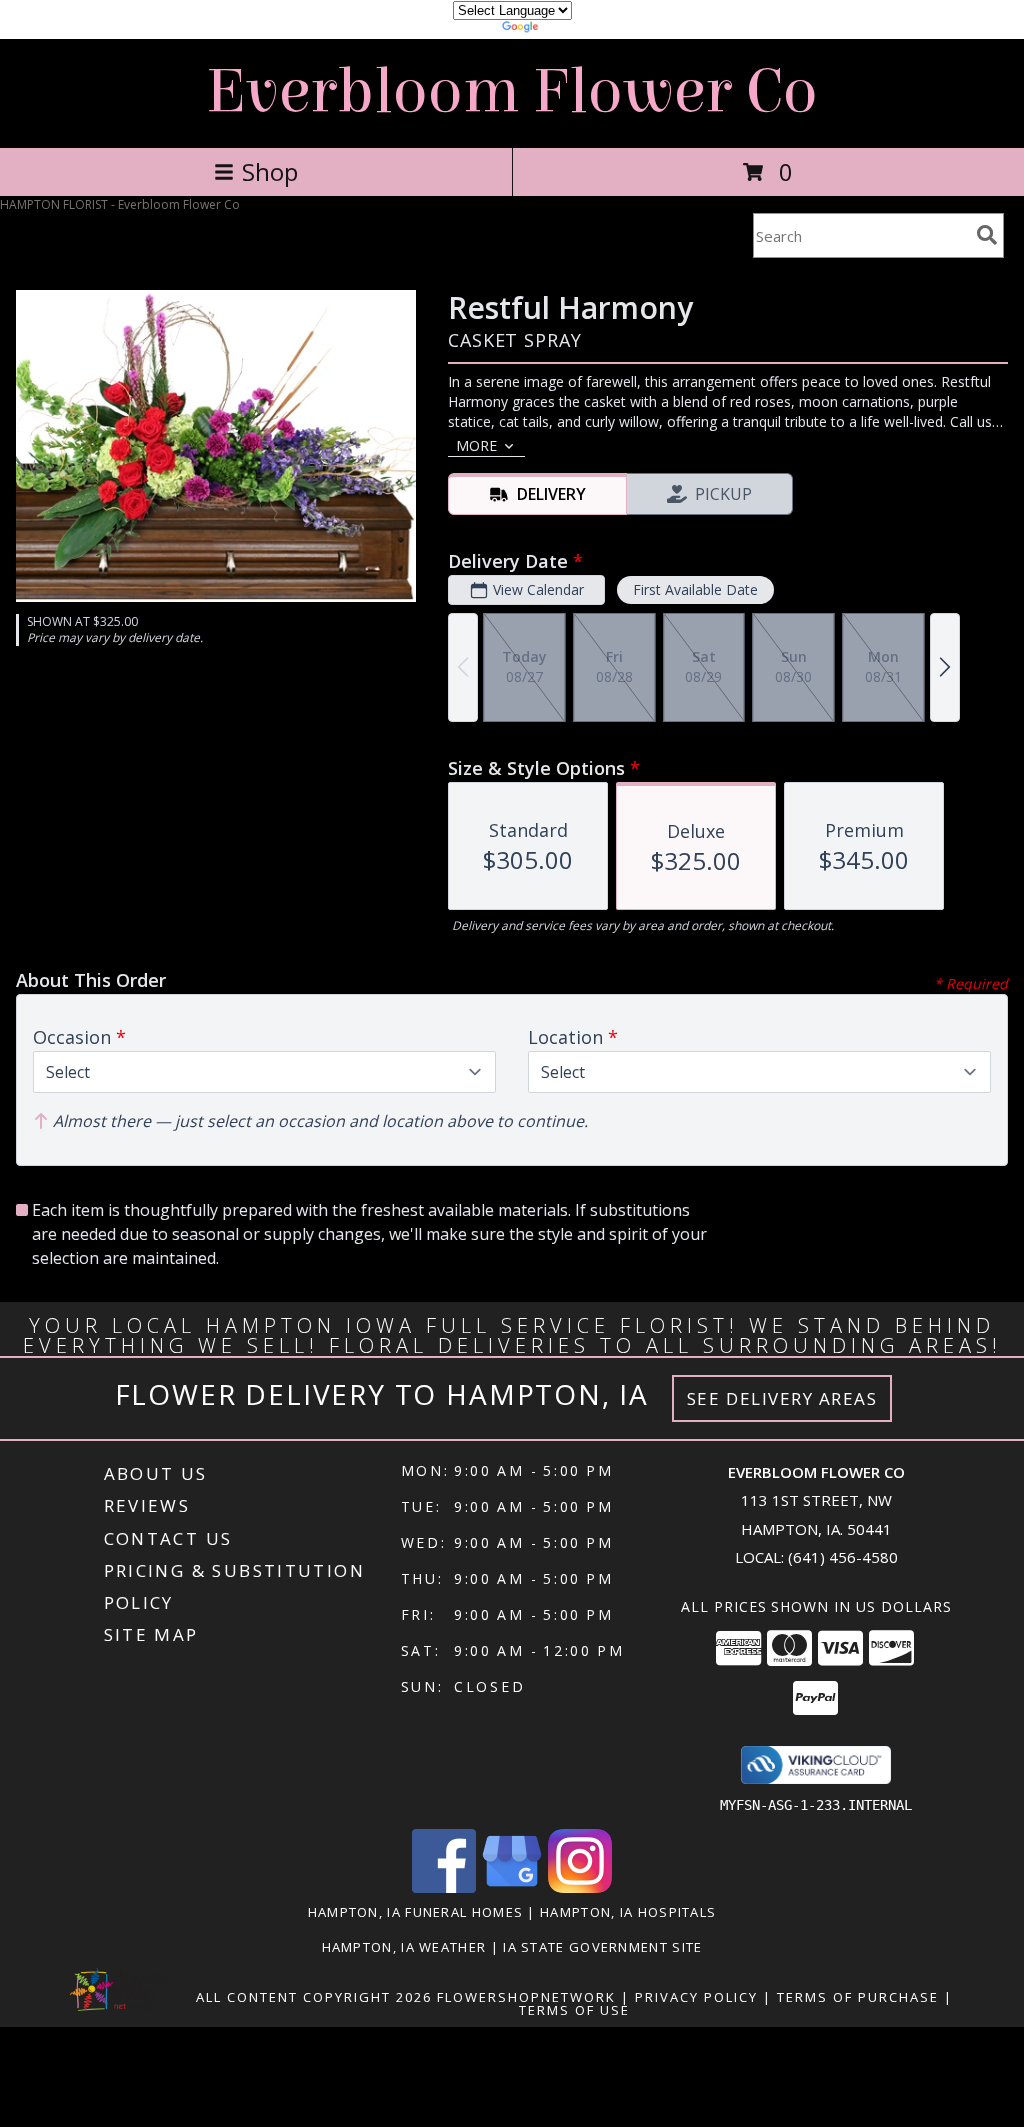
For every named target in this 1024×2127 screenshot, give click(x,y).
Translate (572, 29)
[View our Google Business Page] (512, 1887)
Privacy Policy (696, 1997)
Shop (270, 171)
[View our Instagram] (580, 1887)
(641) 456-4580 (843, 1557)
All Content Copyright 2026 (314, 1997)
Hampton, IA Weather (404, 1947)
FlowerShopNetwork (526, 1997)
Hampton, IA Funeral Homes (416, 1912)
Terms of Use (574, 2010)
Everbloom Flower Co (512, 91)
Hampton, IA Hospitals (628, 1912)
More (476, 445)
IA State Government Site (602, 1947)
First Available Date (695, 589)
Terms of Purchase (858, 1997)
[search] (987, 235)
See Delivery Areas (782, 1398)
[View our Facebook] (444, 1887)
